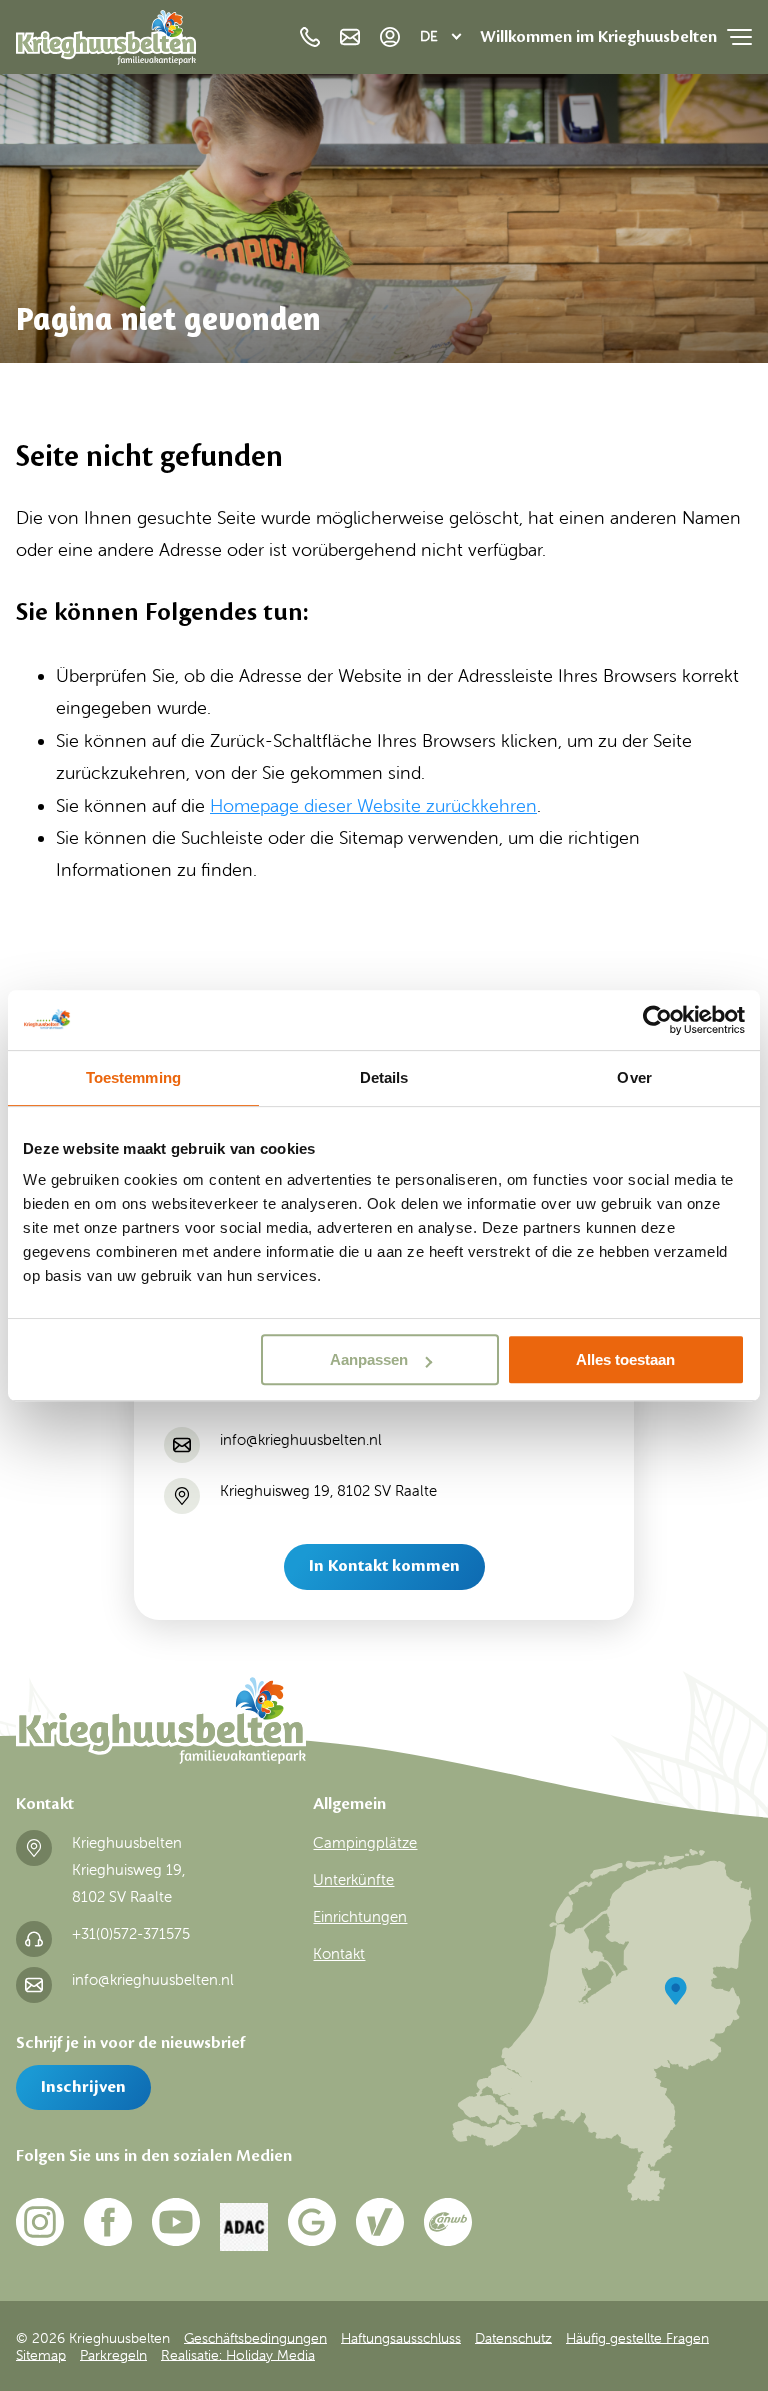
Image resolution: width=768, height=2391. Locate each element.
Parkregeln (113, 2354)
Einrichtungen (360, 1917)
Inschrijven (83, 2087)
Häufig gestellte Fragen (637, 2337)
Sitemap (41, 2354)
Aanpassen (369, 1359)
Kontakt (339, 1954)
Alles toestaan (625, 1359)
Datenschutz (513, 2337)
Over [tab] (634, 1077)
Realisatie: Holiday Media (238, 2354)
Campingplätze (365, 1843)
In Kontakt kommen (384, 1566)
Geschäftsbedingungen (255, 2337)
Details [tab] (384, 1077)
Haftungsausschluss (401, 2337)
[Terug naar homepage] (106, 42)
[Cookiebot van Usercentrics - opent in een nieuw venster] (657, 1020)
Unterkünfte (353, 1880)
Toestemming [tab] (133, 1077)
